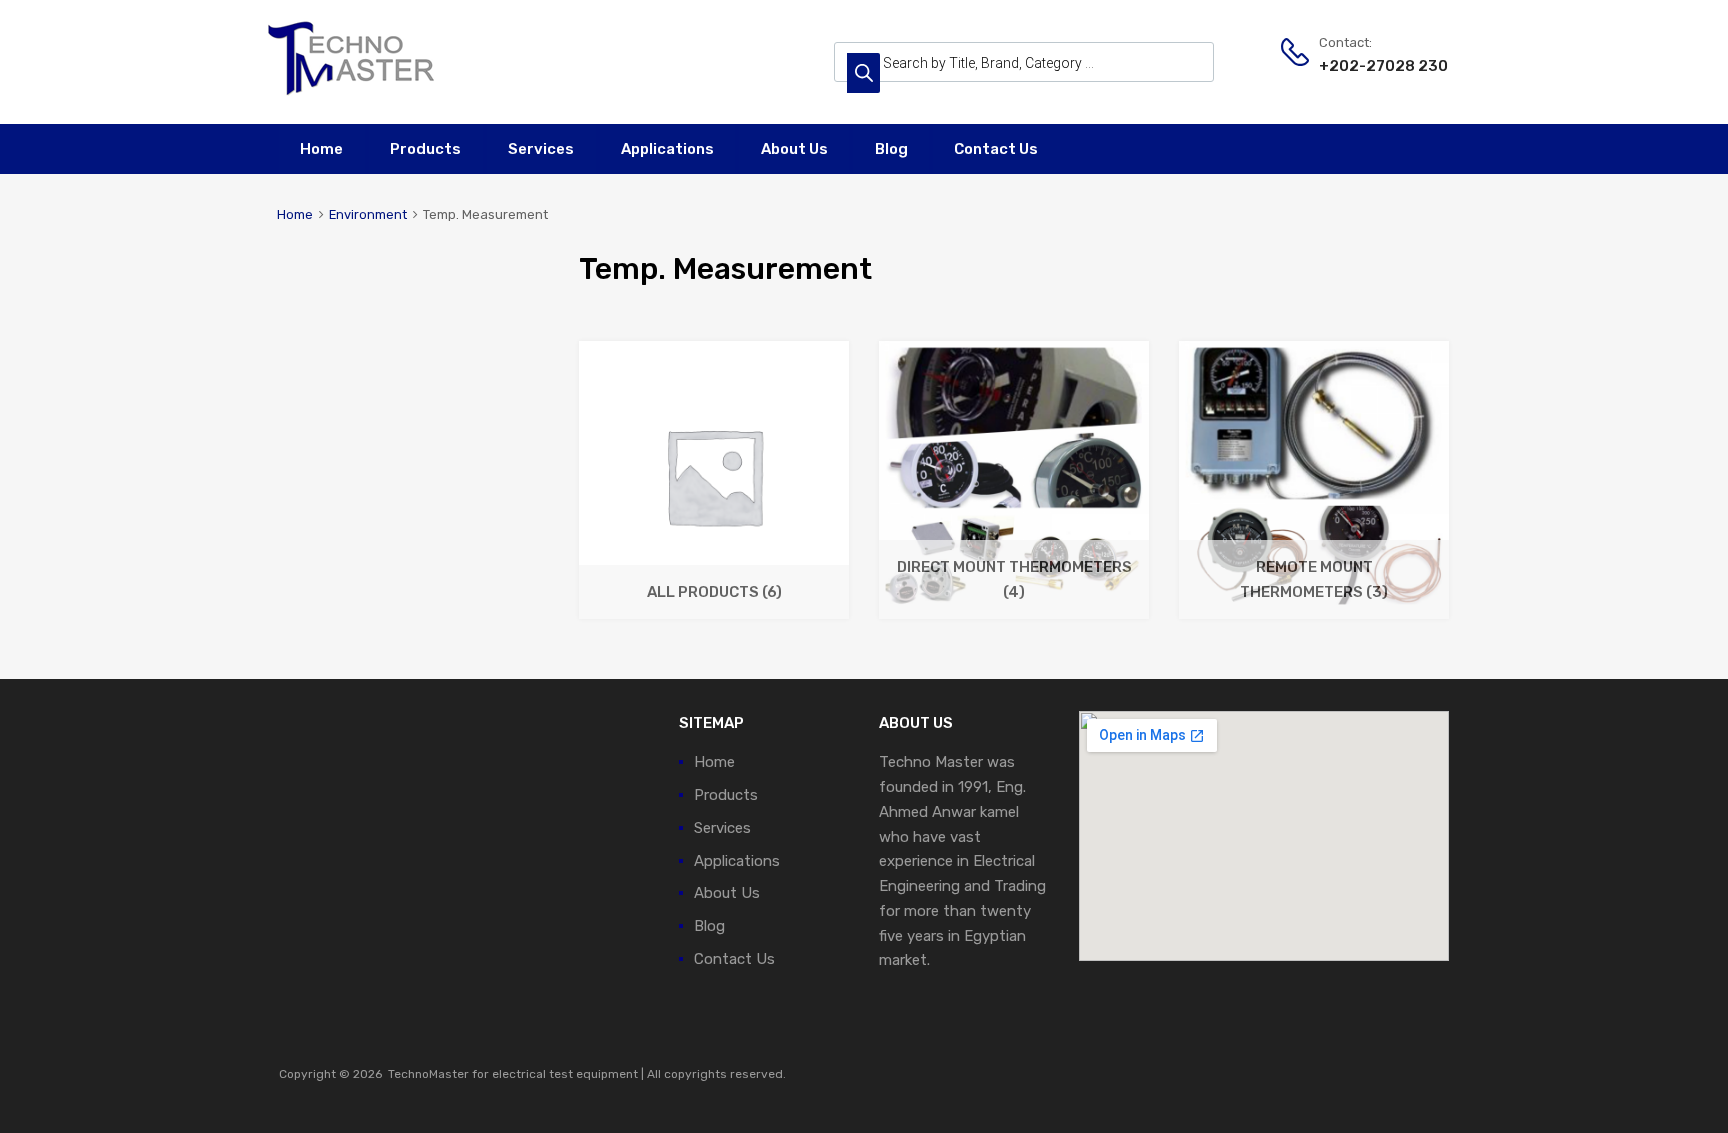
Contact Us (996, 149)
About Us (794, 149)
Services (541, 149)
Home (321, 149)
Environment (368, 214)
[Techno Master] (352, 94)
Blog (891, 149)
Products (425, 149)
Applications (667, 149)
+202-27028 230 (1368, 66)
